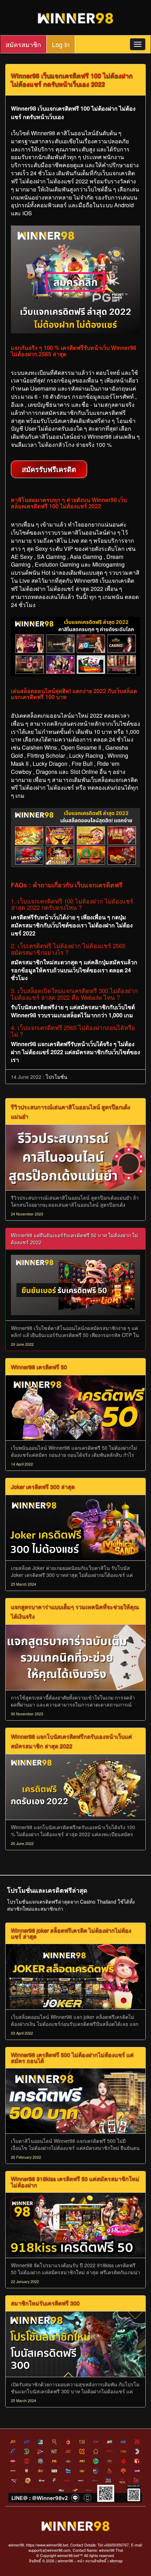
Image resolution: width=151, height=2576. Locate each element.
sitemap (116, 2561)
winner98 (65, 2561)
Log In (61, 44)
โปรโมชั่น (57, 1077)
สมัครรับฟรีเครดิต (49, 469)
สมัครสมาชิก (23, 44)
